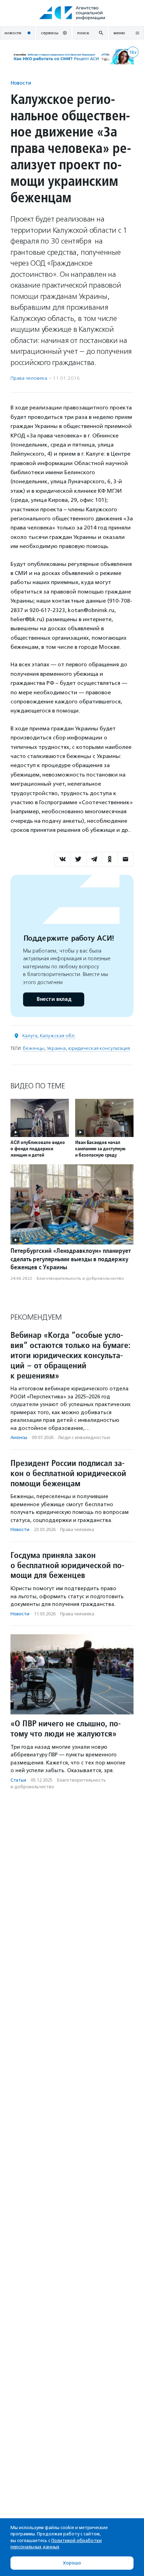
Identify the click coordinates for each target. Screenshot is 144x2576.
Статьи (18, 1780)
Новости (21, 83)
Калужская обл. (58, 1036)
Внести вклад (54, 999)
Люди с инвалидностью (84, 1437)
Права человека (29, 378)
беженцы (34, 1048)
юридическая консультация (99, 1048)
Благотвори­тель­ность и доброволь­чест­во (80, 1278)
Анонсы (19, 1437)
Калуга (30, 1036)
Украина (56, 1048)
